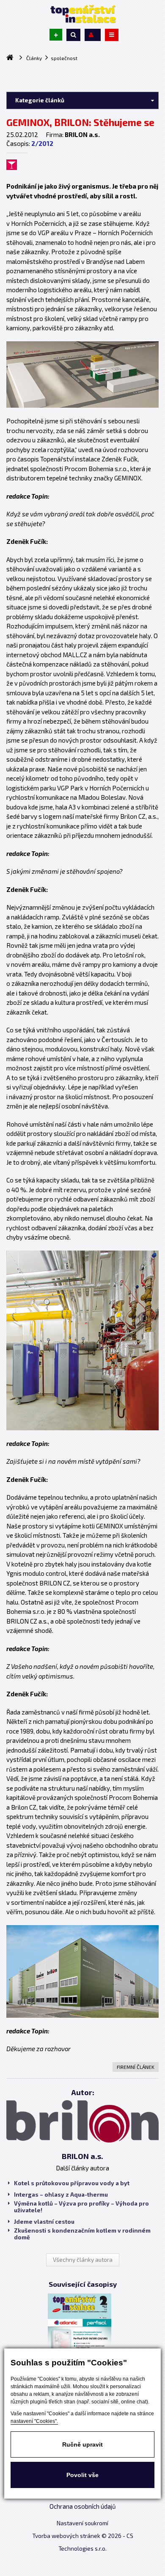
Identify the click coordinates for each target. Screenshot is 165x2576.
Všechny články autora (83, 2260)
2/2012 (42, 143)
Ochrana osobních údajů (83, 2506)
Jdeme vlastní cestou (44, 2222)
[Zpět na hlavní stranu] (82, 14)
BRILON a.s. (82, 2156)
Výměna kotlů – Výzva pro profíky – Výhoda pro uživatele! (81, 2207)
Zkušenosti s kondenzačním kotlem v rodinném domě (82, 2234)
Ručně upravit (82, 2444)
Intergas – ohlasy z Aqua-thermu (61, 2195)
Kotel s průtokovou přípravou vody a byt (72, 2183)
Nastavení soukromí (82, 2523)
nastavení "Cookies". (34, 2421)
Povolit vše (82, 2475)
